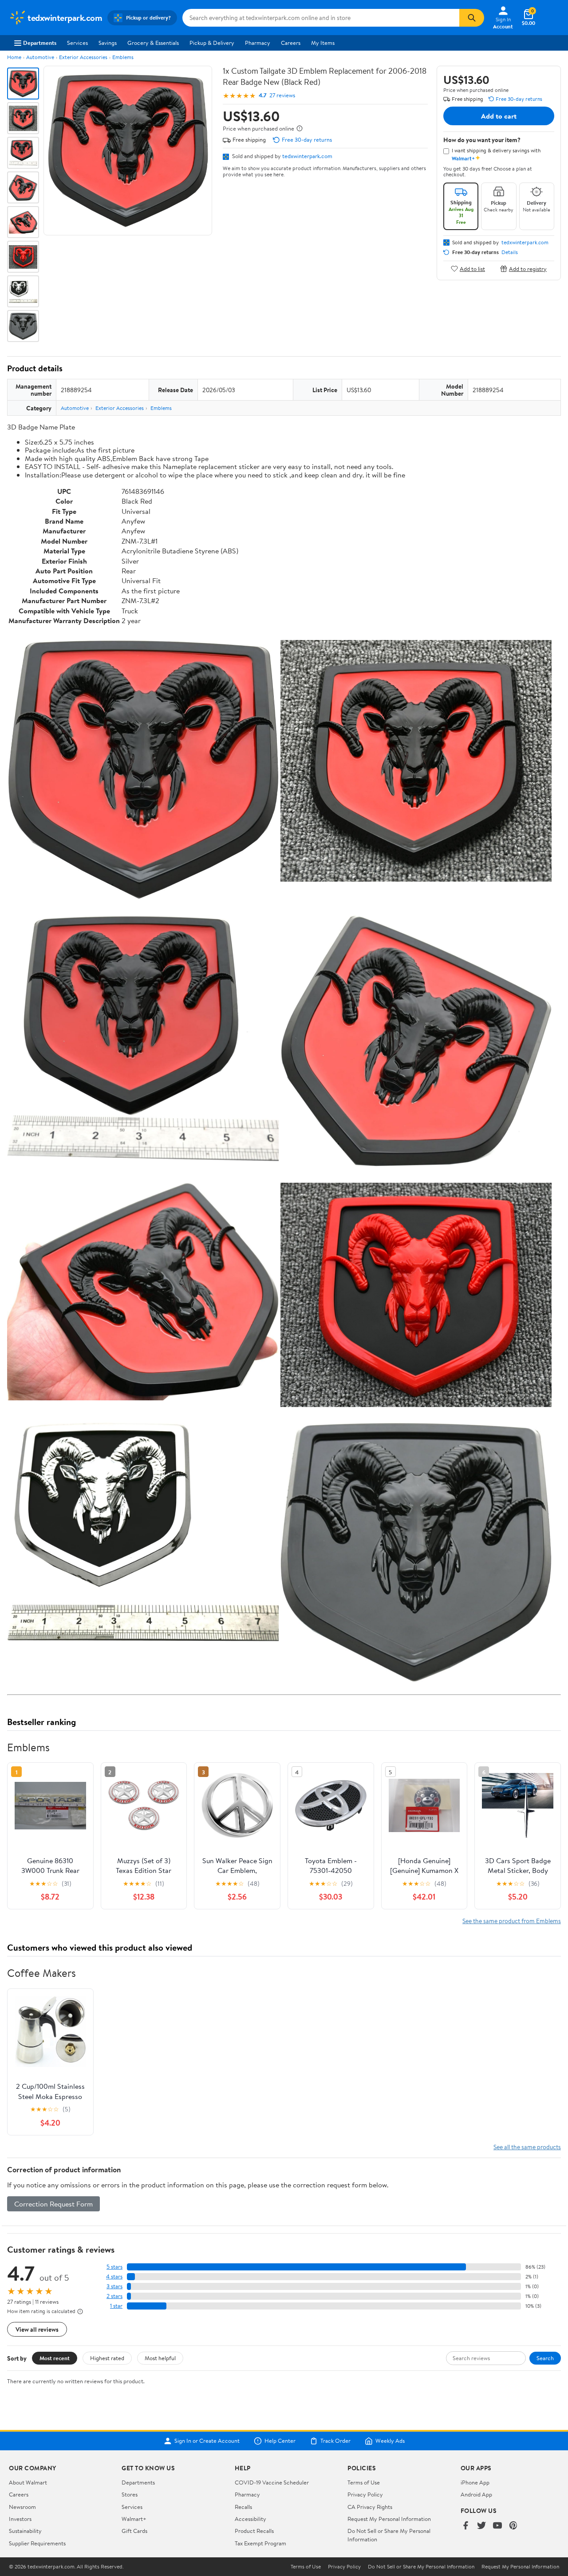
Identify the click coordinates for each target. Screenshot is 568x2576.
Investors (20, 2519)
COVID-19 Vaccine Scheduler (272, 2482)
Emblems (123, 57)
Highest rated (107, 2358)
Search (545, 2358)
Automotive (40, 57)
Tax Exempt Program (260, 2543)
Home (14, 57)
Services (77, 43)
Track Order (335, 2441)
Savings (108, 43)
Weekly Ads (390, 2441)
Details (510, 252)
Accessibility (250, 2519)
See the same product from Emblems (512, 1921)
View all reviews (37, 2329)
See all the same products (527, 2147)
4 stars (114, 2276)
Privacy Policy (365, 2494)
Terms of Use (364, 2482)
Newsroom (22, 2507)
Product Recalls (254, 2531)
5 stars (114, 2267)
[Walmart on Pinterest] (513, 2526)
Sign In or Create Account (207, 2441)
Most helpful (160, 2358)
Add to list (472, 268)
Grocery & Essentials (153, 43)
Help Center (280, 2441)
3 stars (114, 2286)
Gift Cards (134, 2531)
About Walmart (28, 2482)
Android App (476, 2494)
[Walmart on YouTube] (497, 2526)
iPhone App (475, 2482)
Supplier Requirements (37, 2543)
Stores (130, 2494)
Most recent (55, 2358)
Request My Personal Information (389, 2519)
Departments (40, 43)
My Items (323, 43)
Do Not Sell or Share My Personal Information (421, 2567)
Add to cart (499, 116)
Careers (291, 43)
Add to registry (528, 268)
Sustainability (25, 2531)
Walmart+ (134, 2519)
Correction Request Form (53, 2204)
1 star (116, 2306)
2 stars (114, 2296)
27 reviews (282, 95)
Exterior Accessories (83, 57)
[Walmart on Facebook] (465, 2526)
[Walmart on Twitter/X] (481, 2526)
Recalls (243, 2507)
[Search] (472, 18)
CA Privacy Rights (370, 2507)
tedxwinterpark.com (307, 156)
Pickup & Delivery (212, 43)
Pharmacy (258, 43)
